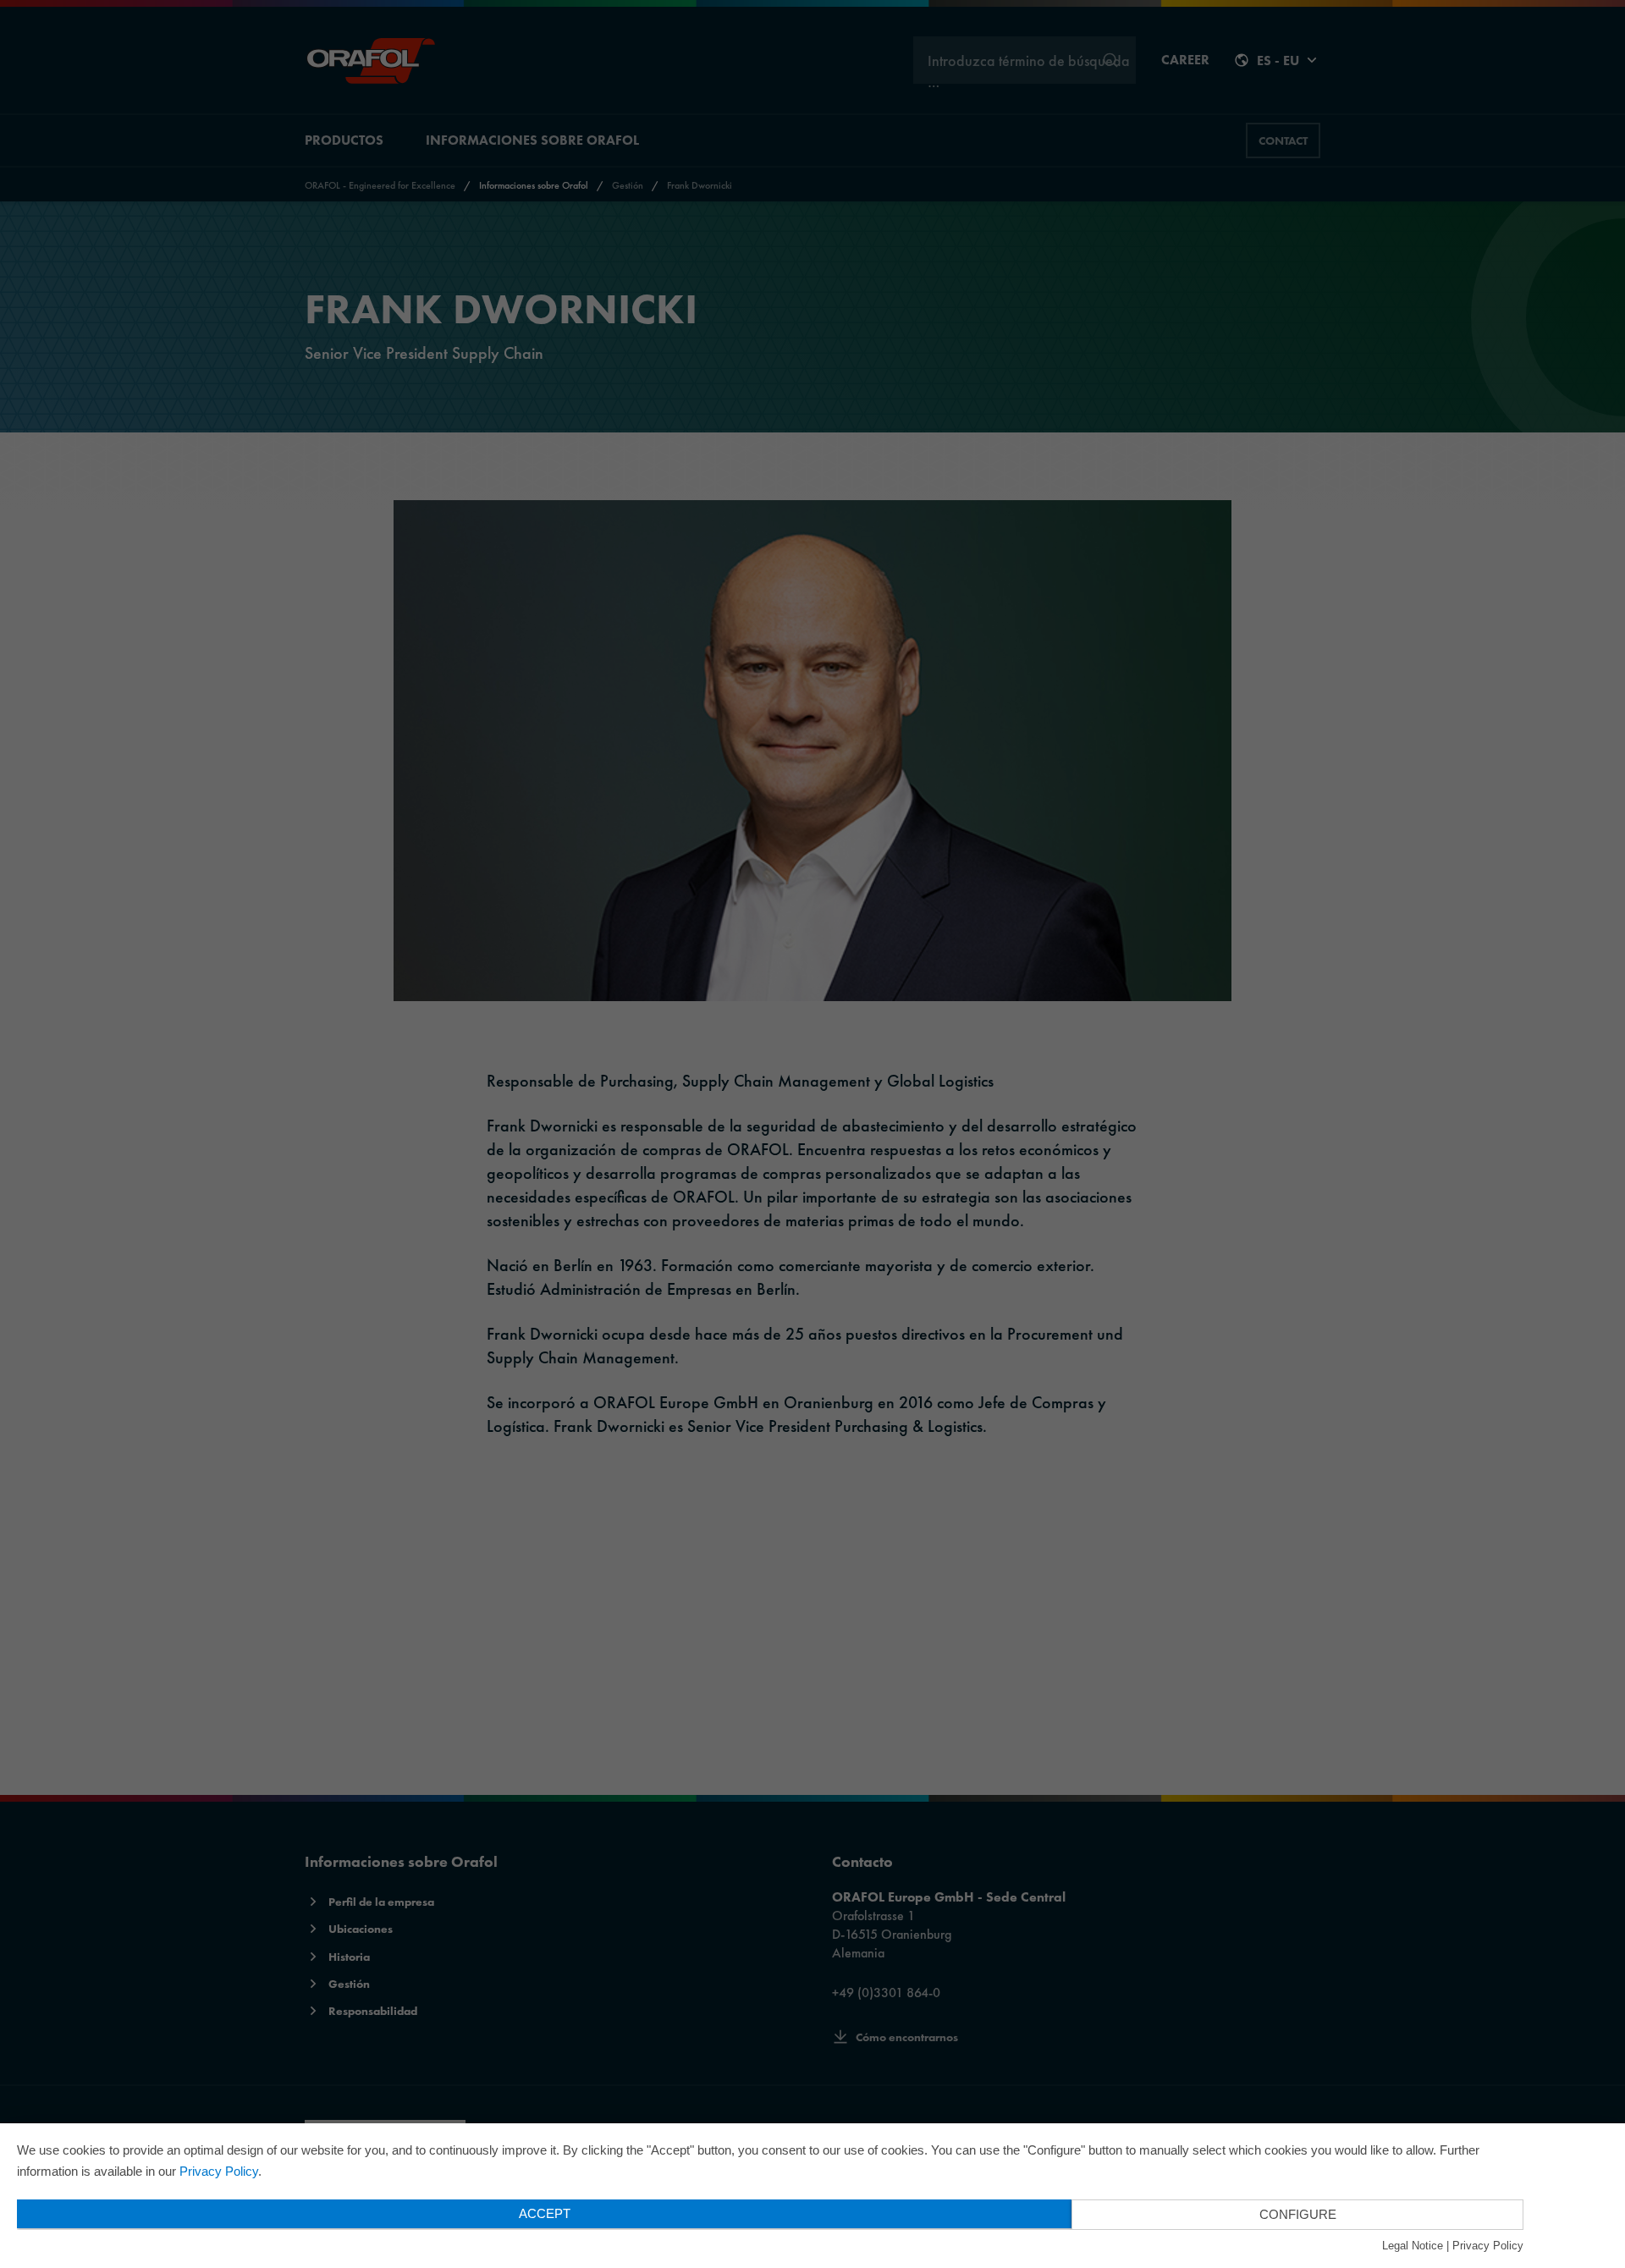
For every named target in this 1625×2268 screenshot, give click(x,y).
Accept (545, 2213)
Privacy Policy (219, 2171)
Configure (1298, 2214)
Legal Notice (1413, 2246)
